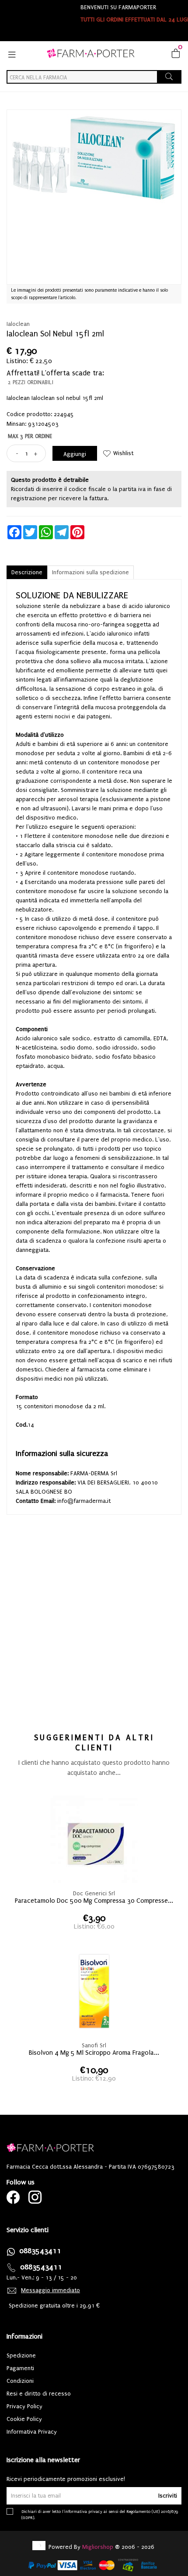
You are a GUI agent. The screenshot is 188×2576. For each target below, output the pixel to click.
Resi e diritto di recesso (39, 2394)
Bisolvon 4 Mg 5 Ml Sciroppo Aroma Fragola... (94, 2053)
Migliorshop (98, 2547)
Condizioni (20, 2381)
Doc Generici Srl (94, 1893)
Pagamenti (20, 2368)
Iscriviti (168, 2496)
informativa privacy (83, 2511)
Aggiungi (75, 454)
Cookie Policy (24, 2419)
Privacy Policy (24, 2406)
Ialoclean (18, 324)
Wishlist (123, 453)
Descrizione (27, 572)
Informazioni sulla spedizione (91, 572)
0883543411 (40, 2251)
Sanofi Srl (94, 2045)
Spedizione (21, 2355)
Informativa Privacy (32, 2432)
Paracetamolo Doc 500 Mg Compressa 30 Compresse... (94, 1901)
